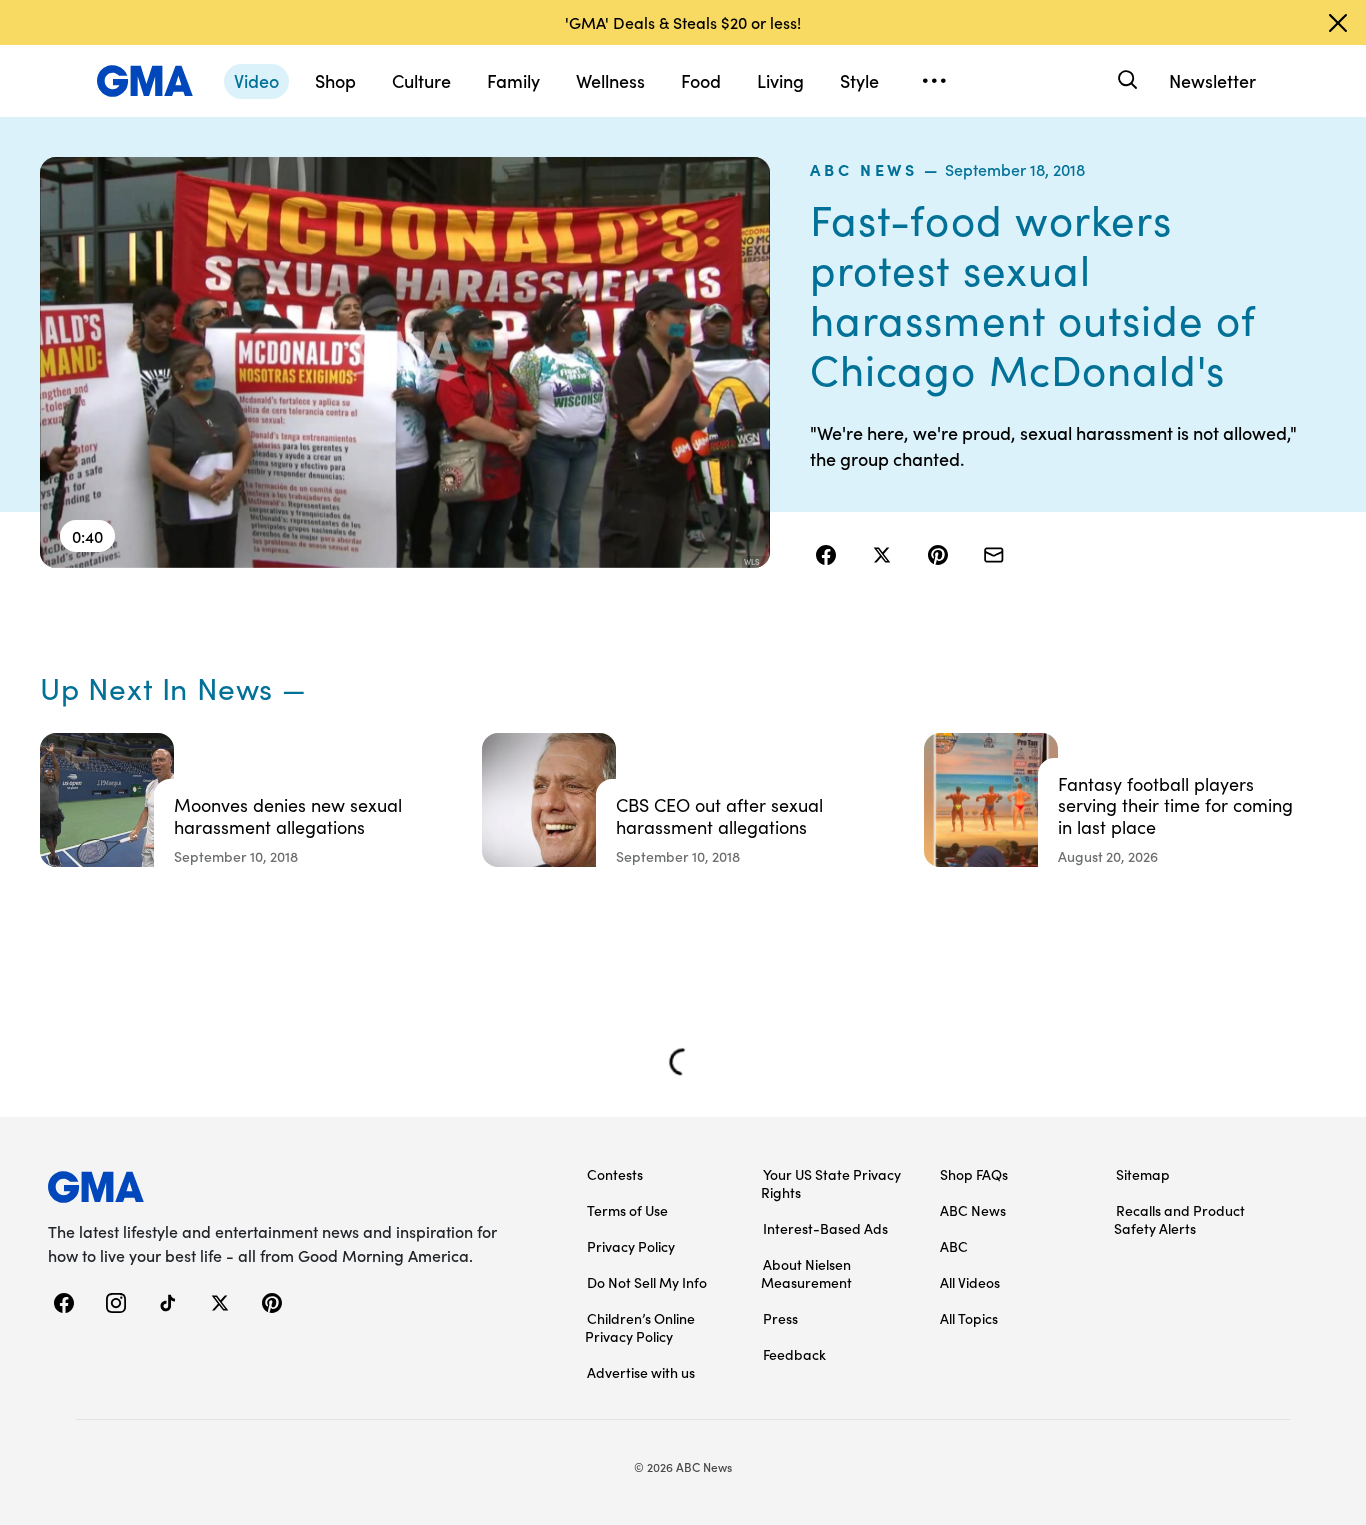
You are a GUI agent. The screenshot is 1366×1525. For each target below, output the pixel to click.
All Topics (969, 1318)
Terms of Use (627, 1210)
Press (780, 1318)
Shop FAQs (974, 1174)
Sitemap (1143, 1174)
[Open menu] (934, 81)
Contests (615, 1174)
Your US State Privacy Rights (831, 1183)
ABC (954, 1246)
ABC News (863, 169)
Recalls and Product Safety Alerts (1179, 1219)
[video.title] (405, 362)
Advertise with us (641, 1372)
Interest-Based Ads (825, 1228)
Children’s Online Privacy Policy (640, 1327)
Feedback (794, 1354)
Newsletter (1212, 80)
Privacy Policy (631, 1246)
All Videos (970, 1282)
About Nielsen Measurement (806, 1273)
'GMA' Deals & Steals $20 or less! (683, 22)
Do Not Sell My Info (647, 1282)
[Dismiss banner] (1338, 23)
